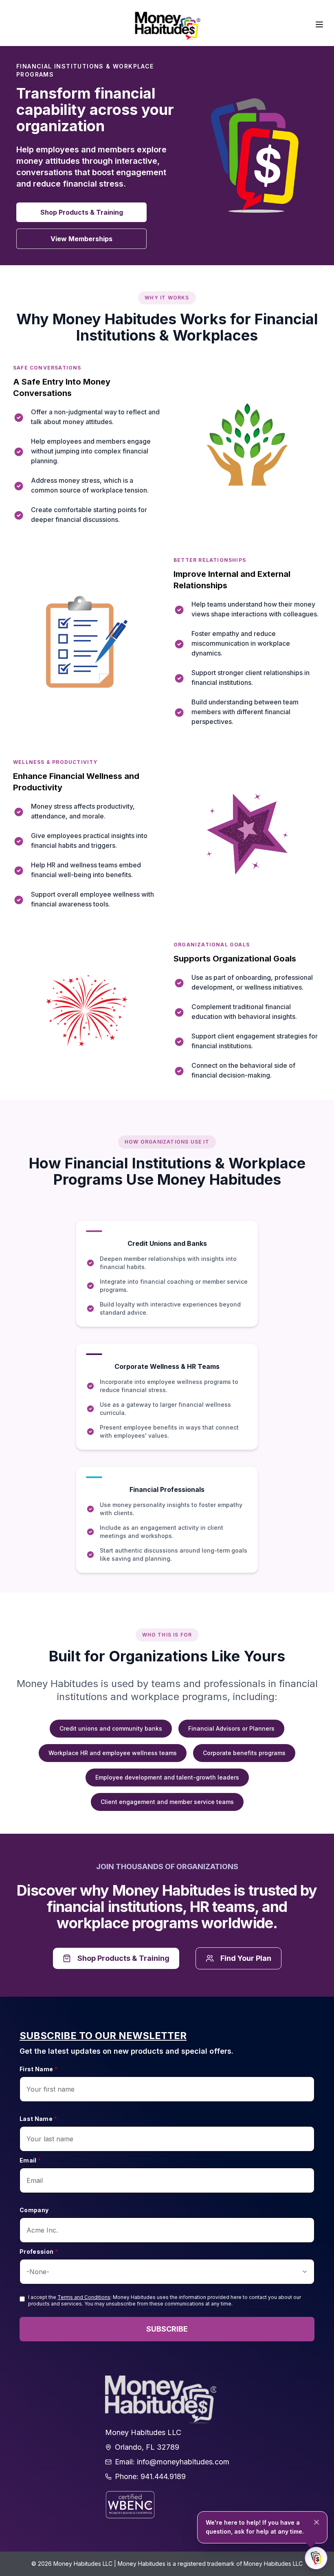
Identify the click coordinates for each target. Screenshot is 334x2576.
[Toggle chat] (316, 2558)
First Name (38, 2069)
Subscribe (167, 2329)
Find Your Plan (246, 1958)
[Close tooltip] (316, 2522)
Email (30, 2160)
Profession (39, 2252)
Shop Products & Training (82, 212)
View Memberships (81, 239)
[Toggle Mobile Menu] (319, 24)
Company (34, 2210)
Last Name (38, 2119)
